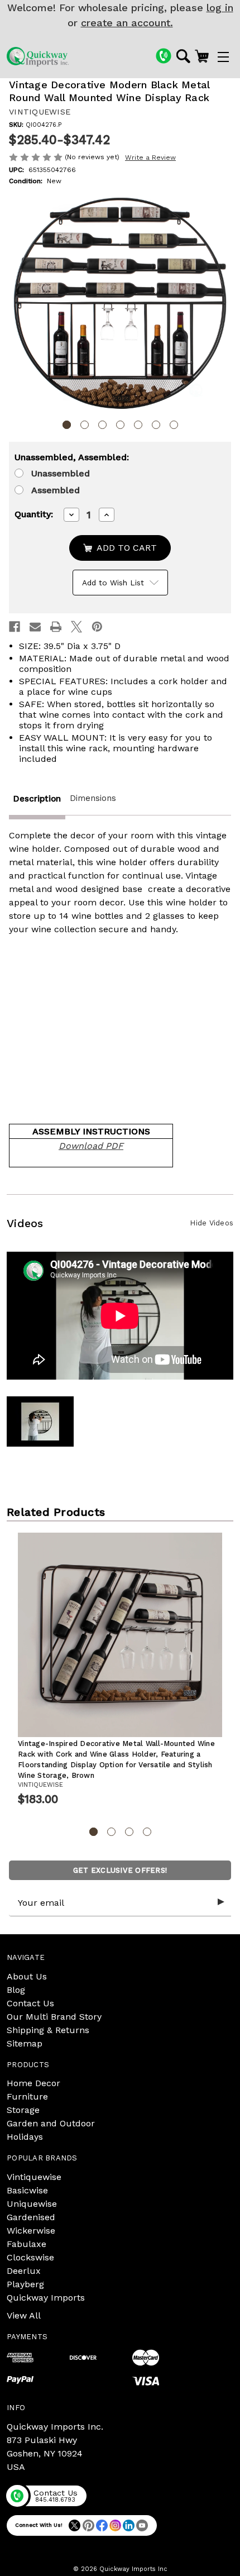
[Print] (56, 627)
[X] (76, 627)
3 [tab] (102, 425)
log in (220, 8)
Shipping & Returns (48, 2030)
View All (24, 2315)
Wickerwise (31, 2231)
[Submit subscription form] (221, 1902)
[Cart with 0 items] (202, 56)
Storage (23, 2110)
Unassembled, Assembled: (72, 457)
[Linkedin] (129, 2525)
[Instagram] (115, 2525)
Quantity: (34, 514)
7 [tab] (174, 425)
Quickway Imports (46, 2298)
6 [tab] (156, 425)
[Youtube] (142, 2525)
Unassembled (61, 473)
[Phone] (164, 56)
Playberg (25, 2284)
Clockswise (30, 2257)
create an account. (127, 23)
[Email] (35, 627)
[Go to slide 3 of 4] (129, 1832)
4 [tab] (120, 425)
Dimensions (93, 798)
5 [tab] (138, 425)
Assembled (56, 490)
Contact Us (30, 2003)
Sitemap (25, 2043)
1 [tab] (67, 425)
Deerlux (24, 2271)
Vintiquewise (34, 2177)
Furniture (27, 2096)
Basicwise (27, 2190)
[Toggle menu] (223, 57)
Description (37, 799)
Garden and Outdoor (51, 2123)
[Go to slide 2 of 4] (111, 1832)
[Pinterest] (97, 627)
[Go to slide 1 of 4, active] (93, 1832)
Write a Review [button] (150, 158)
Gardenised (31, 2217)
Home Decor (33, 2083)
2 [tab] (85, 425)
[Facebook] (15, 627)
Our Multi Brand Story (54, 2017)
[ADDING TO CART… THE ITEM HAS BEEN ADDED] (120, 548)
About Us (27, 1976)
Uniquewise (32, 2204)
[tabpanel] (120, 304)
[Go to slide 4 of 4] (147, 1832)
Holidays (25, 2137)
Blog (16, 1990)
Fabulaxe (27, 2244)
